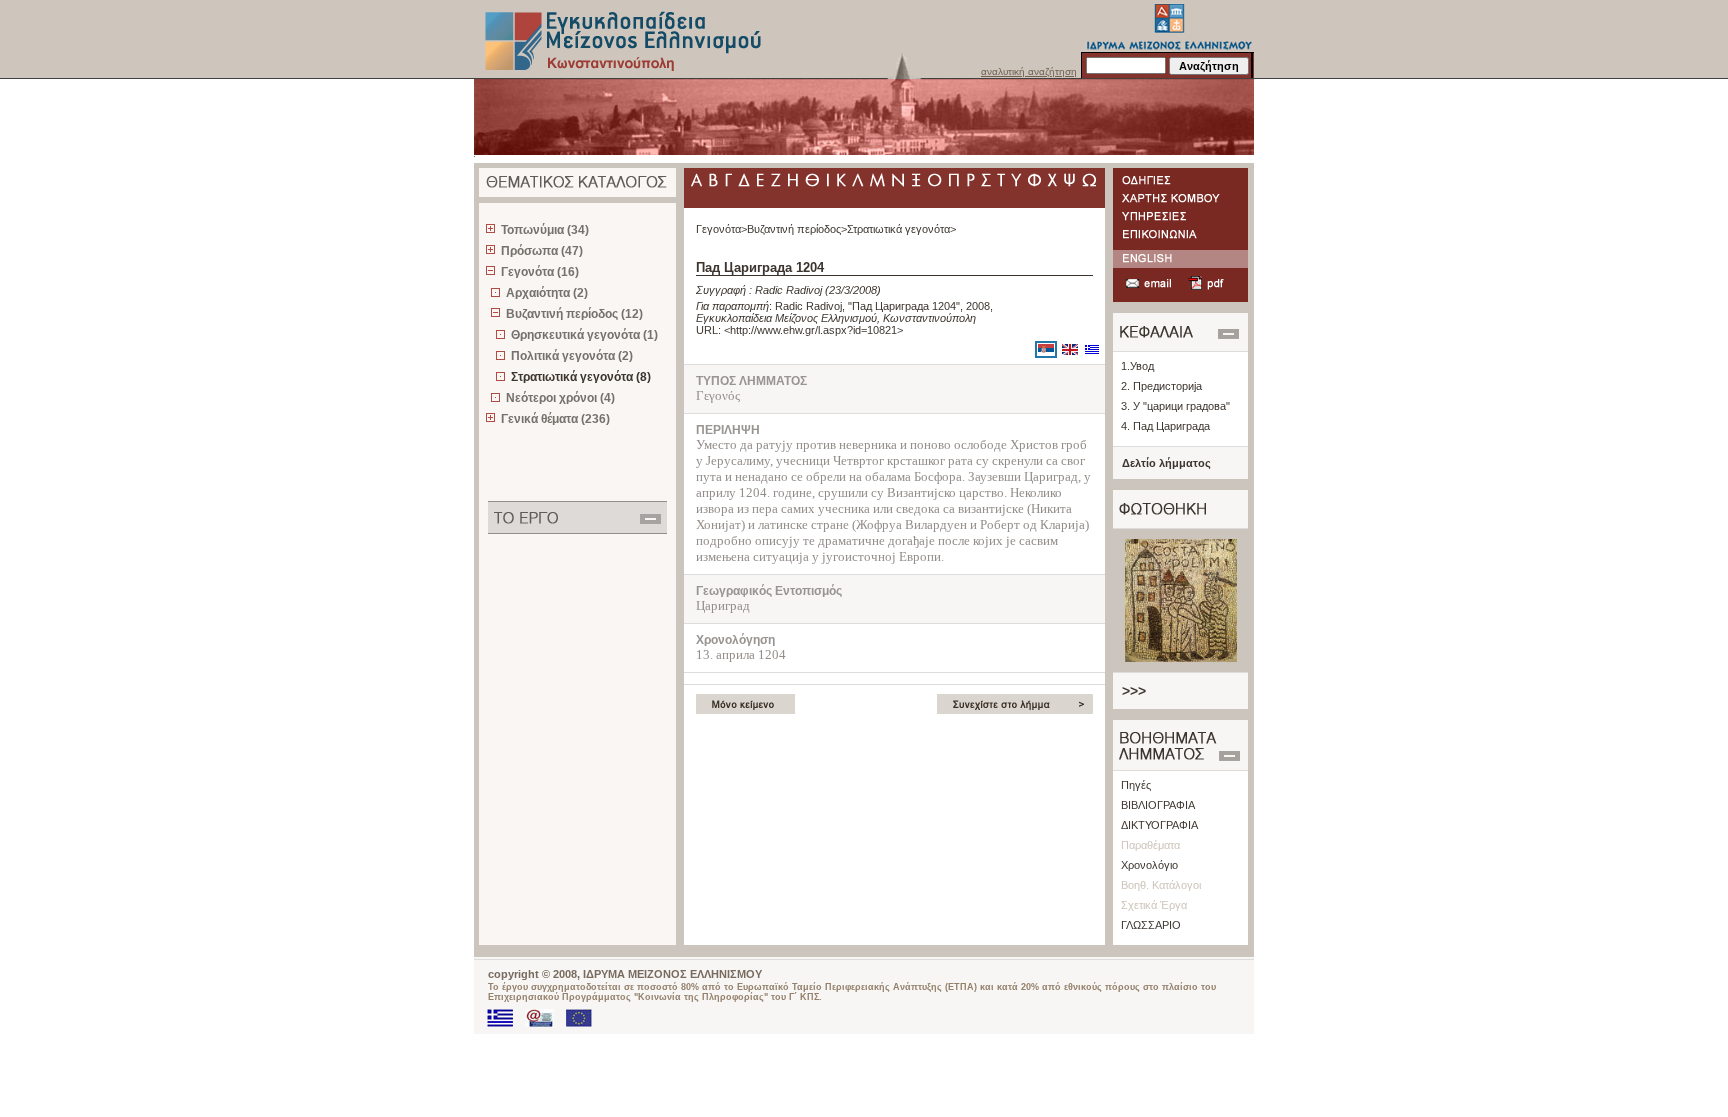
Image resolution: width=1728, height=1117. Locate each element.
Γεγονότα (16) (540, 272)
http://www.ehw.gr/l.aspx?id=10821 (813, 330)
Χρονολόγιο (1149, 865)
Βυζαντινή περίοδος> (797, 229)
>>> (1134, 691)
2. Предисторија (1161, 386)
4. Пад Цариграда (1165, 426)
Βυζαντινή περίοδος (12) (574, 314)
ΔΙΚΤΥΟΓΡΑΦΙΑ (1159, 825)
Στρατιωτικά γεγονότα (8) (581, 377)
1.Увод (1137, 366)
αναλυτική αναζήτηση (1029, 71)
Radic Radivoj (788, 290)
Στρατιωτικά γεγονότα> (901, 229)
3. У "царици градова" (1175, 406)
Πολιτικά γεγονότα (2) (572, 356)
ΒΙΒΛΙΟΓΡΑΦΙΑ (1158, 805)
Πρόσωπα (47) (542, 251)
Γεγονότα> (721, 229)
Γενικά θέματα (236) (555, 419)
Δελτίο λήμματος (1166, 463)
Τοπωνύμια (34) (545, 230)
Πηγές (1136, 785)
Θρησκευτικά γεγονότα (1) (584, 335)
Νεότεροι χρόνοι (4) (560, 398)
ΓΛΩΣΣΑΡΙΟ (1151, 925)
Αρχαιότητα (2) (547, 293)
